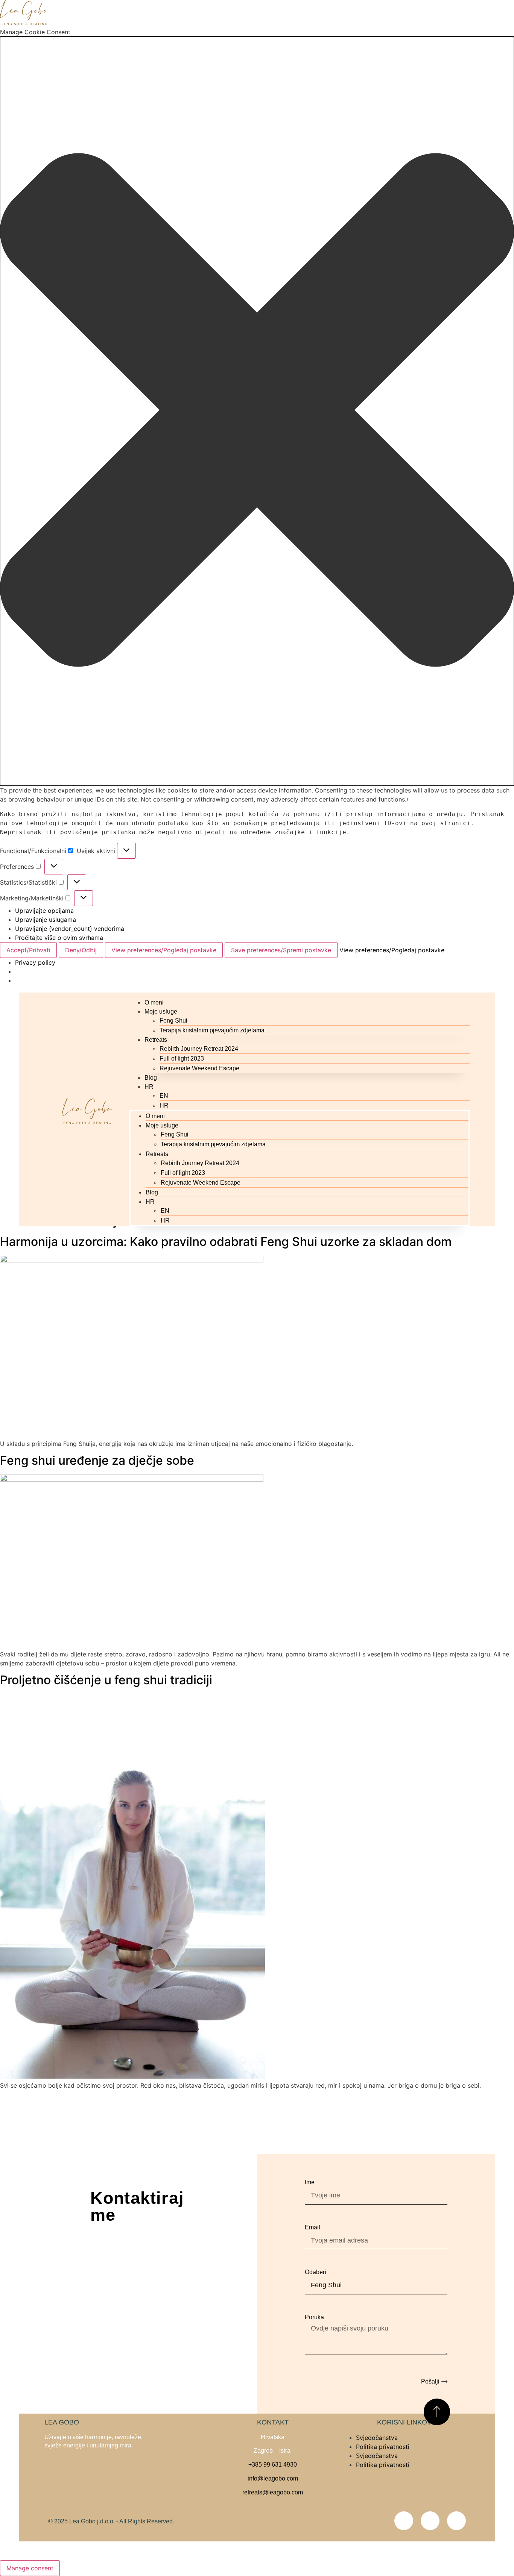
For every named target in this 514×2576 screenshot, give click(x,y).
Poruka (314, 2317)
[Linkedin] (456, 2521)
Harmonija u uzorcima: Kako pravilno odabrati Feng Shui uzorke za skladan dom (226, 1242)
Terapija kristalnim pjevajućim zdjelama (212, 1030)
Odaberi (316, 2272)
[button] (257, 411)
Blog (151, 1078)
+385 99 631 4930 (273, 2465)
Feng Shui (173, 1021)
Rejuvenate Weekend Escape (199, 1068)
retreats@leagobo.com (273, 2492)
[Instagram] (430, 2521)
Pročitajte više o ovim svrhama (59, 938)
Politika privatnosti (383, 2447)
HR (149, 1087)
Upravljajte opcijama (44, 911)
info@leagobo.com (273, 2478)
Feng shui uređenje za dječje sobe (97, 1460)
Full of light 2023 (182, 1058)
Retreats (156, 1040)
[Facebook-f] (404, 2521)
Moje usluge (161, 1011)
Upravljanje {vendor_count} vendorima (70, 929)
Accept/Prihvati (28, 950)
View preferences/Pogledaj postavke (164, 950)
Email (313, 2227)
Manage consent (30, 2568)
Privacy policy (35, 962)
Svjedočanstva (377, 2438)
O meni (154, 1002)
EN (164, 1096)
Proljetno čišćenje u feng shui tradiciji (106, 1680)
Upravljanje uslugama (46, 920)
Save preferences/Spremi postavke (281, 950)
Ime (310, 2182)
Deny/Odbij (81, 950)
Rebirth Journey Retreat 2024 (199, 1049)
